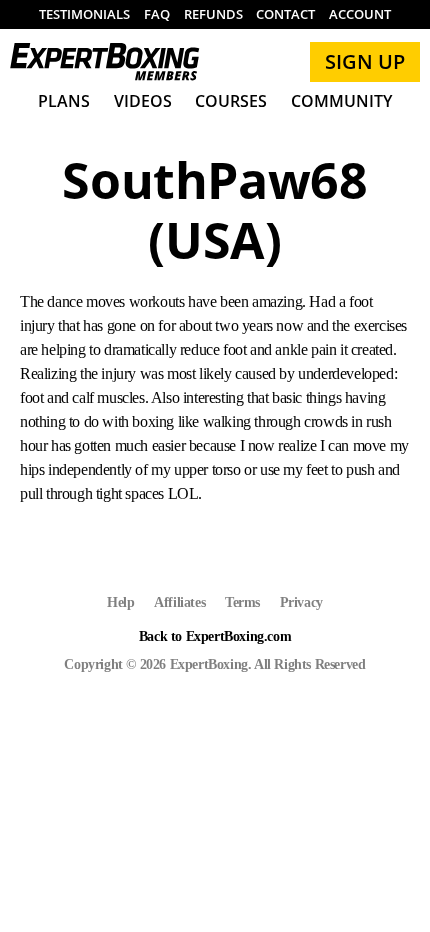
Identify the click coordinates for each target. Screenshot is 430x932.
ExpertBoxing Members (105, 62)
